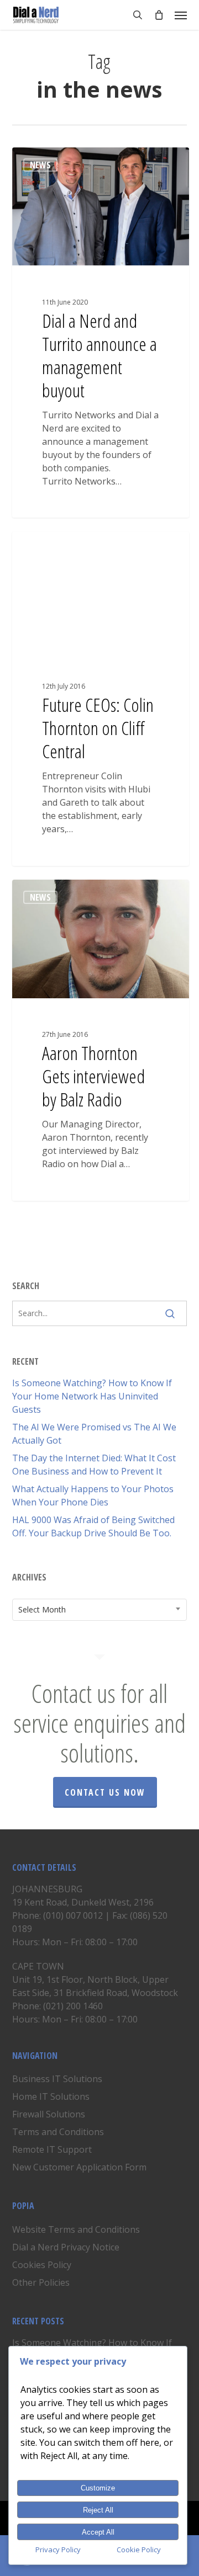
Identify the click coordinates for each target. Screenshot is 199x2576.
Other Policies (41, 2282)
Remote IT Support (52, 2149)
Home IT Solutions (51, 2096)
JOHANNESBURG (47, 1889)
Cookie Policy (139, 2550)
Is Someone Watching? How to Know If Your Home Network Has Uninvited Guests (92, 1396)
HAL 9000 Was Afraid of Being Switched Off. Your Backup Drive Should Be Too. (93, 1526)
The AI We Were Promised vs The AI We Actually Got (94, 1434)
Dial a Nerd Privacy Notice (66, 2247)
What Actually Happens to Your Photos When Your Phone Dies (93, 1495)
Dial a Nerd (52, 160)
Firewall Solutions (49, 2114)
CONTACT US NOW (105, 1792)
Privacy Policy (58, 2550)
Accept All (98, 2532)
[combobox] (100, 1610)
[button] (181, 15)
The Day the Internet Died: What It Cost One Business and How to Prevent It (94, 1465)
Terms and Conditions (58, 2132)
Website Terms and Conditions (76, 2229)
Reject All (98, 2510)
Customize (98, 2488)
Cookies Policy (42, 2265)
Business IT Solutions (57, 2079)
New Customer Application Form (79, 2167)
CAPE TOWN (38, 1966)
